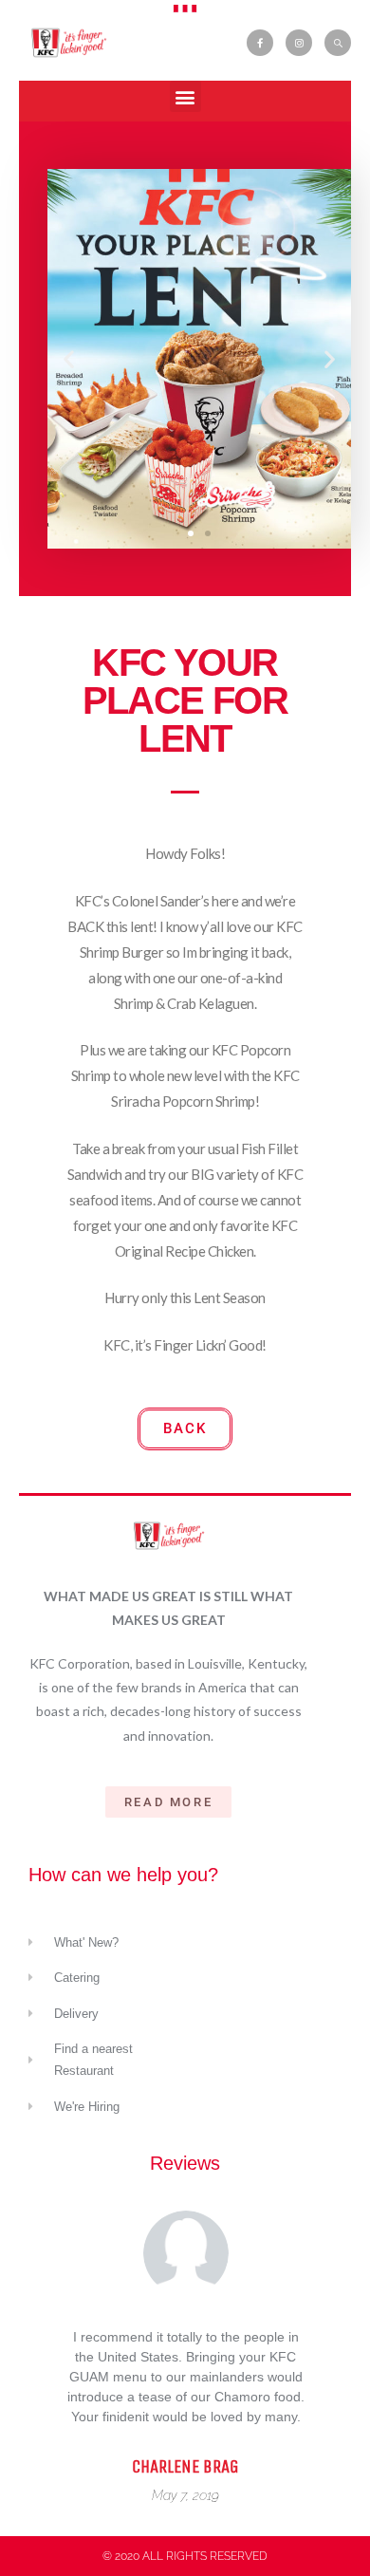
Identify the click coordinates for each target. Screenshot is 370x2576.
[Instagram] (299, 43)
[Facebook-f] (260, 43)
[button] (185, 96)
